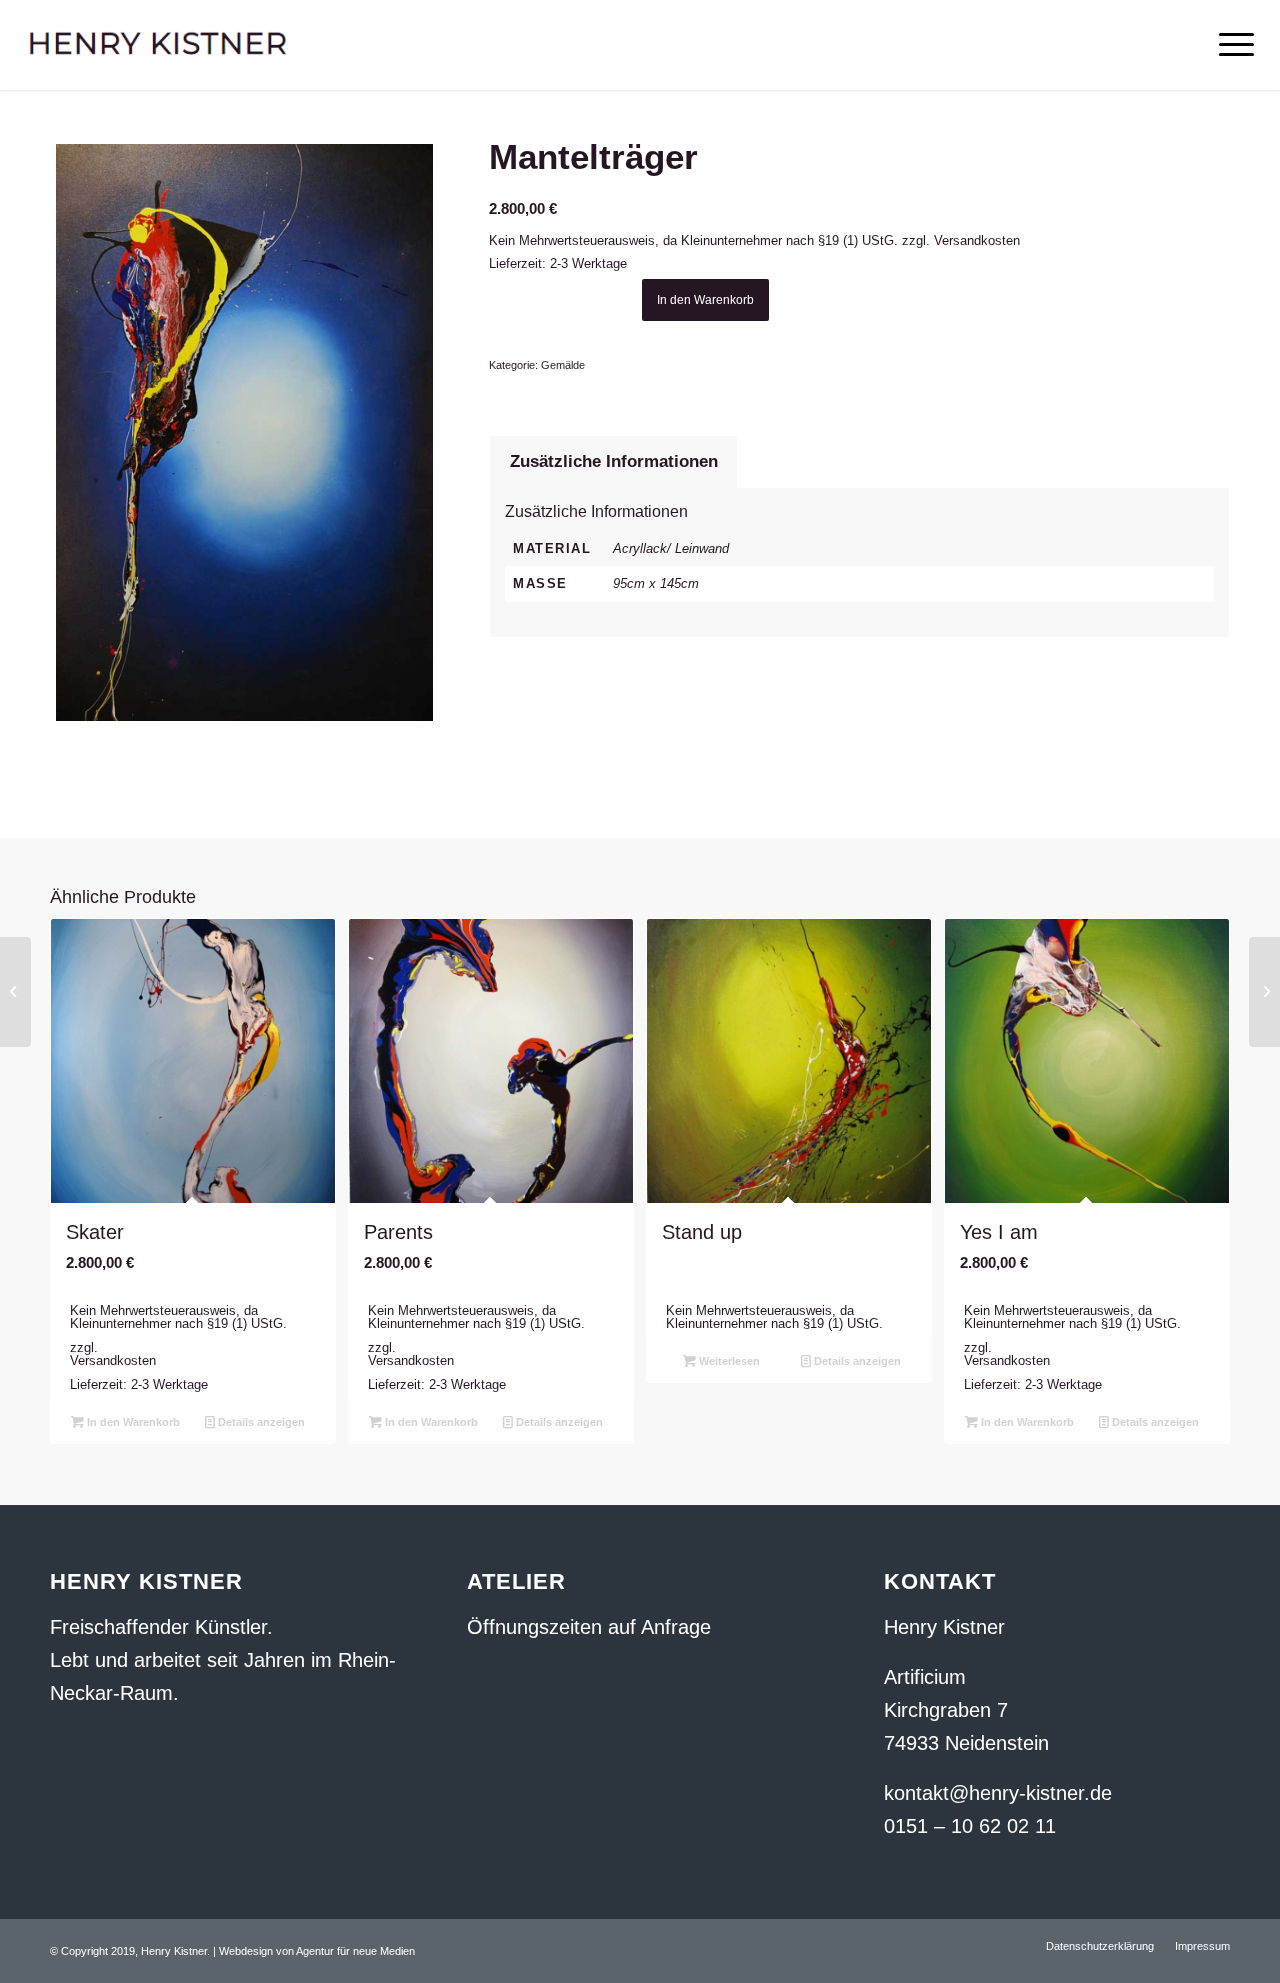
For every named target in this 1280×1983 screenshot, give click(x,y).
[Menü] (1230, 45)
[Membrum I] (1264, 992)
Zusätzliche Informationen (614, 461)
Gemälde (563, 365)
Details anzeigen (260, 1422)
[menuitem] (1100, 1946)
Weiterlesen (728, 1361)
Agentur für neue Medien (355, 1951)
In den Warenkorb (705, 300)
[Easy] (15, 992)
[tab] (613, 461)
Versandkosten (977, 240)
